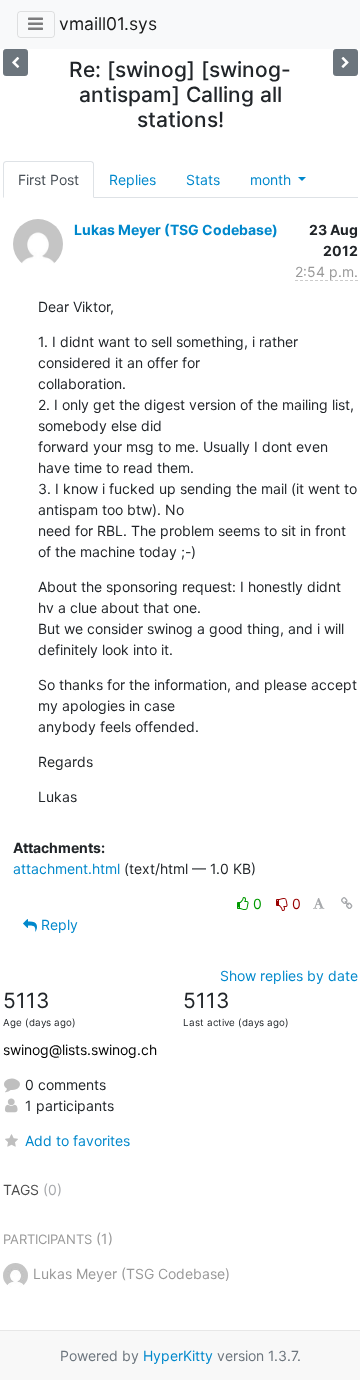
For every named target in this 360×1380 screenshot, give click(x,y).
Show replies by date (289, 975)
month (272, 179)
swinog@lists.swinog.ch (80, 1049)
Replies (132, 179)
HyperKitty (178, 1355)
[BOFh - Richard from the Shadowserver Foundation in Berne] (15, 62)
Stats (203, 179)
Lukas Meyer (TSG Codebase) (176, 229)
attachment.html (66, 868)
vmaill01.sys (108, 23)
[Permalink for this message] (347, 903)
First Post (48, 179)
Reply (57, 924)
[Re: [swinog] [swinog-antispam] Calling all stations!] (345, 62)
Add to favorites (77, 1140)
